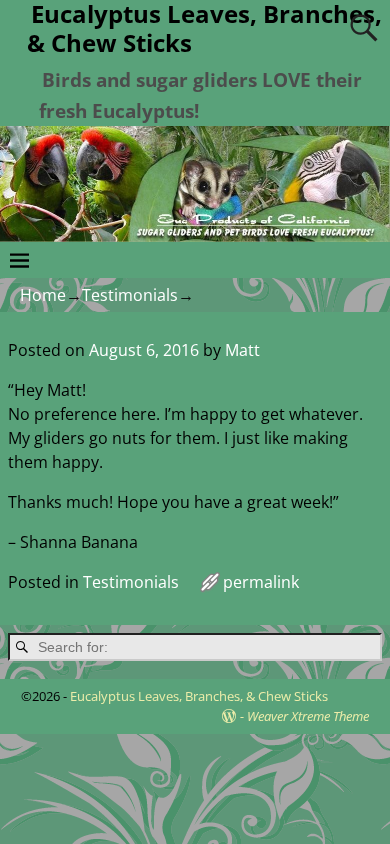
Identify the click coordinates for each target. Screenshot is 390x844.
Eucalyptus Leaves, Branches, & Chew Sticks (199, 696)
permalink (261, 582)
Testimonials (130, 295)
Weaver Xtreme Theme (308, 716)
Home (43, 295)
